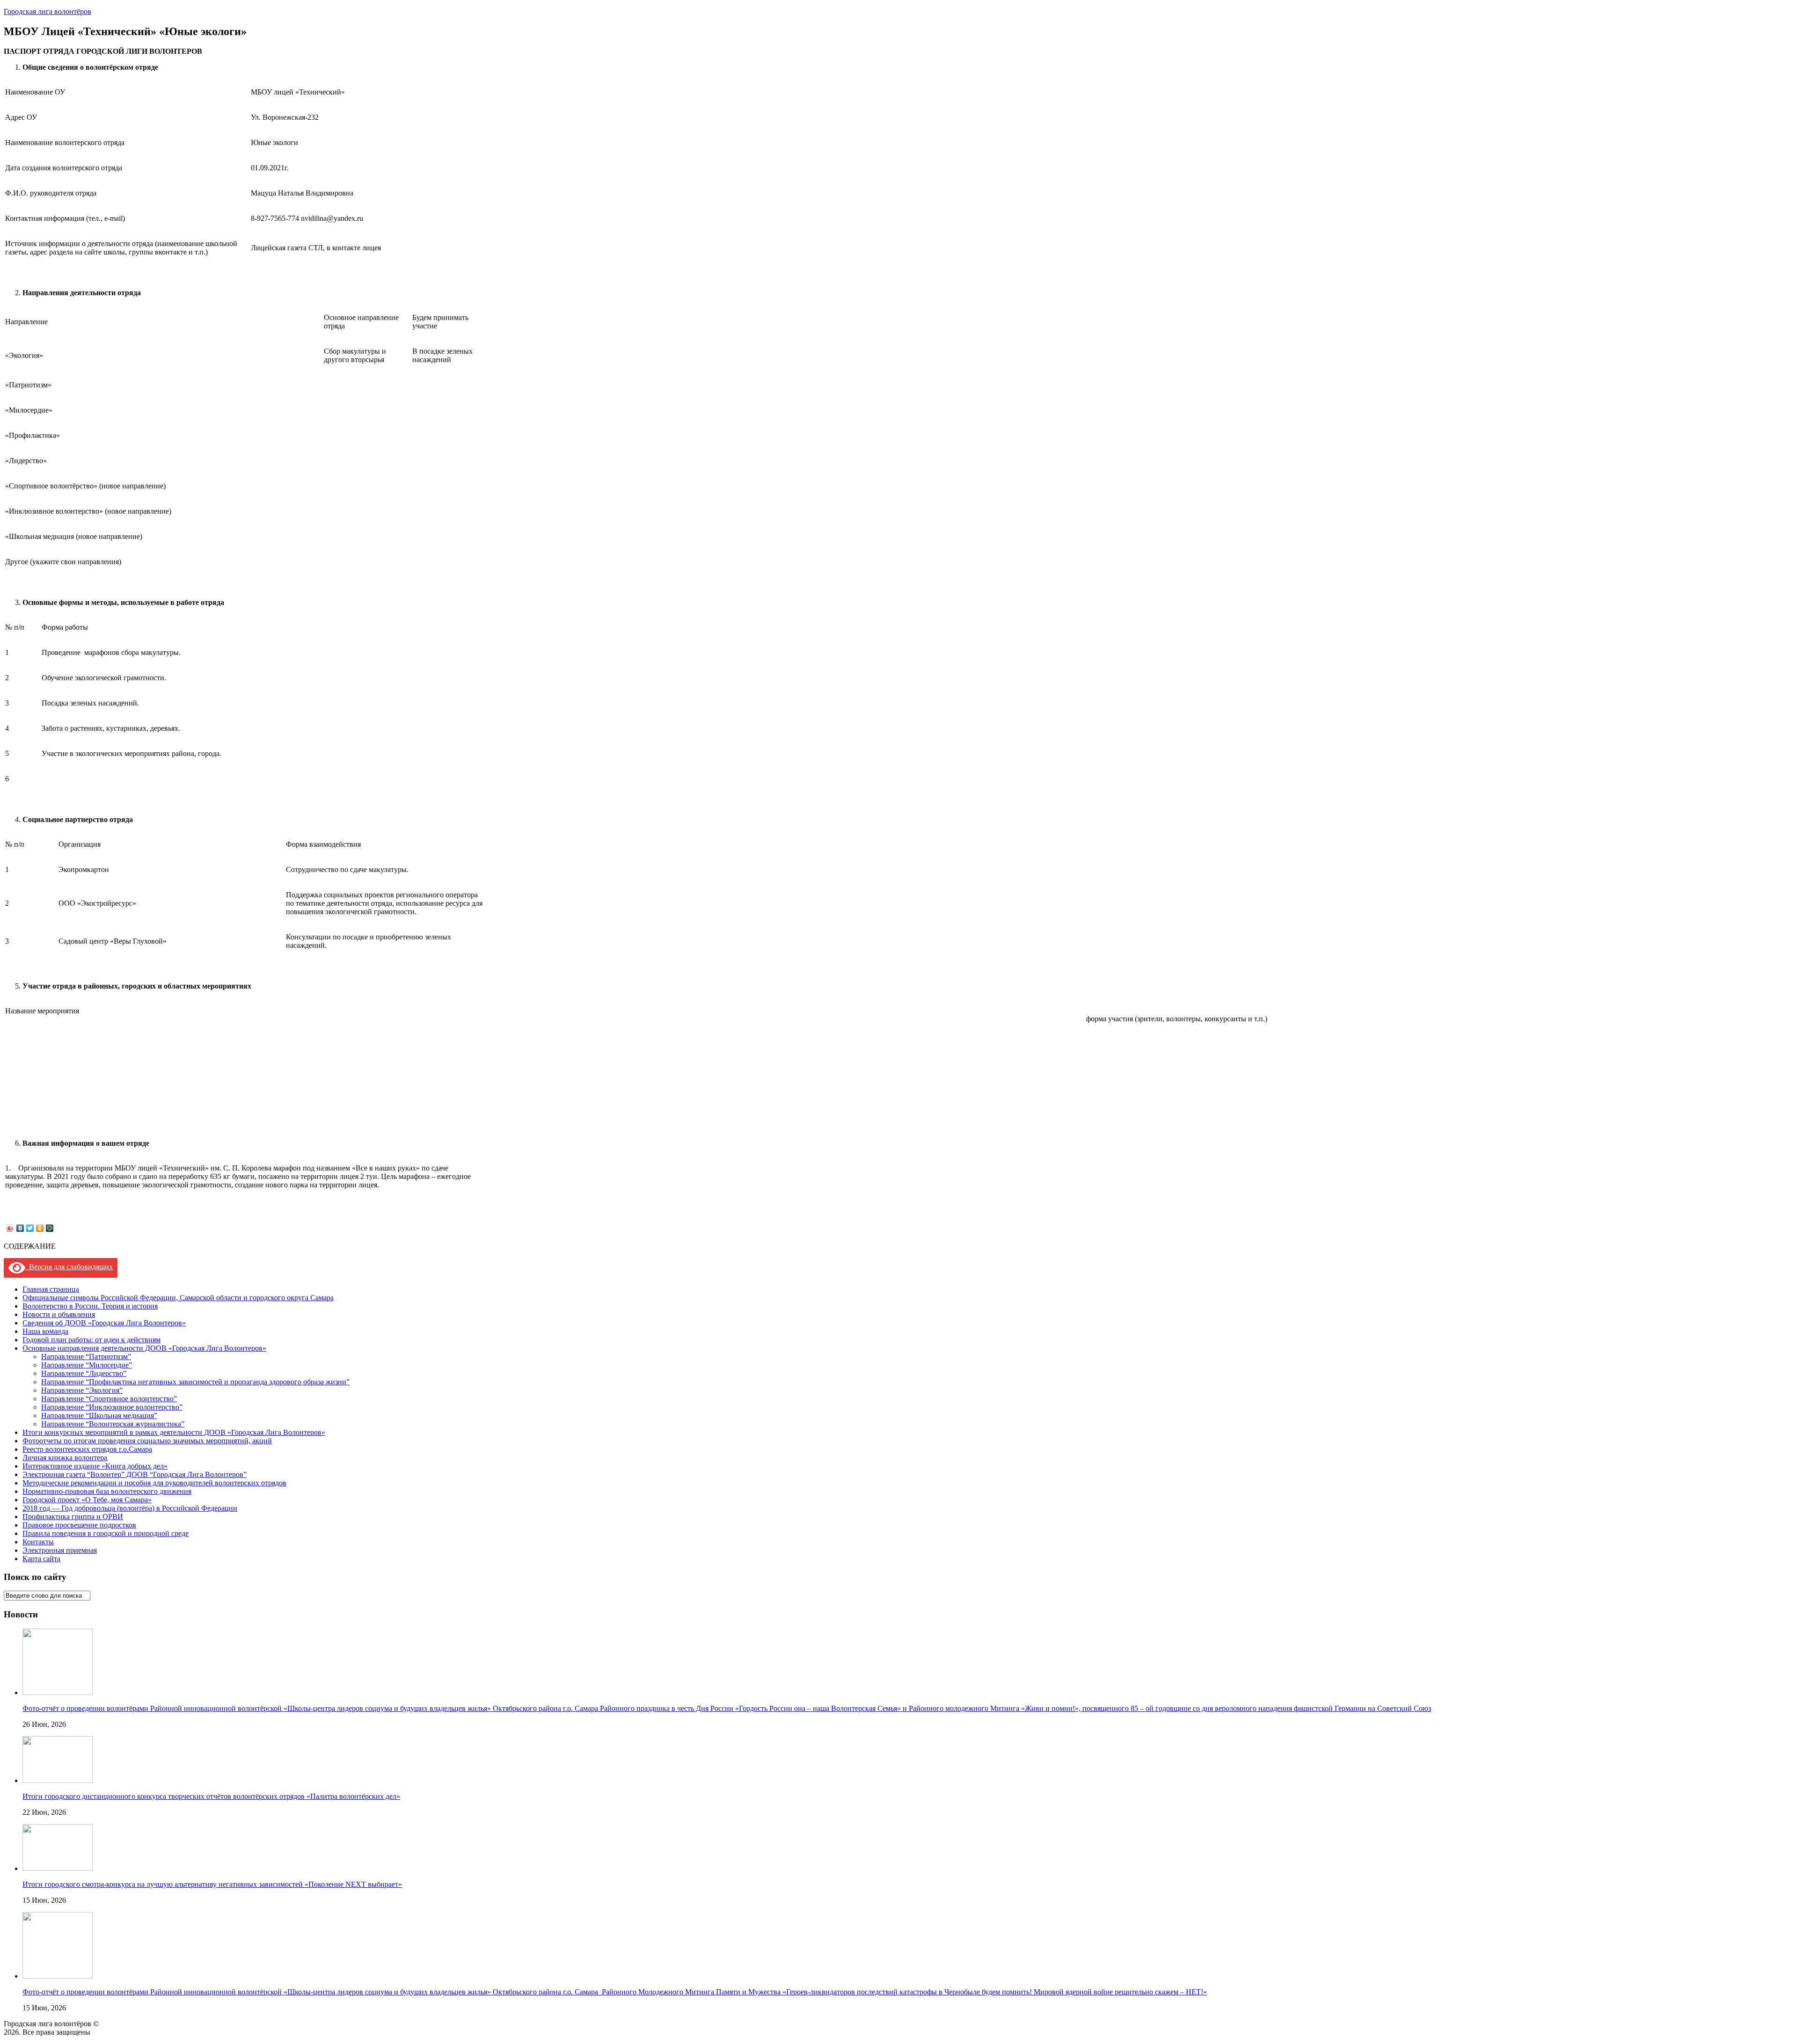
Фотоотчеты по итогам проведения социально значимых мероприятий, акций (147, 1441)
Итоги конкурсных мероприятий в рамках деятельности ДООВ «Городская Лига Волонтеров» (174, 1432)
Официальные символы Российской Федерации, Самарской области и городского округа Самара (178, 1298)
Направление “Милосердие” (87, 1365)
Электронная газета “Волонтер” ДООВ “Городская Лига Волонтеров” (135, 1474)
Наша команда (45, 1331)
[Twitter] (30, 1228)
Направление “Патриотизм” (86, 1357)
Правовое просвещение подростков (79, 1525)
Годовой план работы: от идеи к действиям (91, 1340)
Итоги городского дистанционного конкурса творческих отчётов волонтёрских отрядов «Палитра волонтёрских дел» (211, 1796)
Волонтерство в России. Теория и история (90, 1306)
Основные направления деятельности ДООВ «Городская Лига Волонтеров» (144, 1348)
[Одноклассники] (40, 1228)
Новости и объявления (59, 1314)
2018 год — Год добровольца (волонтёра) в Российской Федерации (130, 1508)
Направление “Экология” (82, 1390)
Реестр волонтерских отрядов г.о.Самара (87, 1449)
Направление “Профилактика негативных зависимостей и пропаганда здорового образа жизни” (195, 1382)
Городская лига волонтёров (47, 11)
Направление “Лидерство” (84, 1373)
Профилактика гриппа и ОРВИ (73, 1517)
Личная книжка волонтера (65, 1458)
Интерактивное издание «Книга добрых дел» (95, 1466)
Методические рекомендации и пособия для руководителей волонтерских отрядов (154, 1483)
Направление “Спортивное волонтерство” (109, 1399)
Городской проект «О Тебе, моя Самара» (87, 1500)
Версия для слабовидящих (69, 1267)
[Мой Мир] (50, 1228)
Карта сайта (41, 1559)
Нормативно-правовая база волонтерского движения (107, 1491)
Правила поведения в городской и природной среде (106, 1533)
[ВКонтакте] (20, 1228)
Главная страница (51, 1289)
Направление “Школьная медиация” (99, 1415)
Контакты (38, 1542)
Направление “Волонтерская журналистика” (113, 1424)
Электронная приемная (60, 1550)
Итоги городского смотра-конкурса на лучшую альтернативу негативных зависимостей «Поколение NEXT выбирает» (212, 1884)
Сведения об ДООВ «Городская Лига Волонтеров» (104, 1323)
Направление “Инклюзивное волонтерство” (112, 1407)
